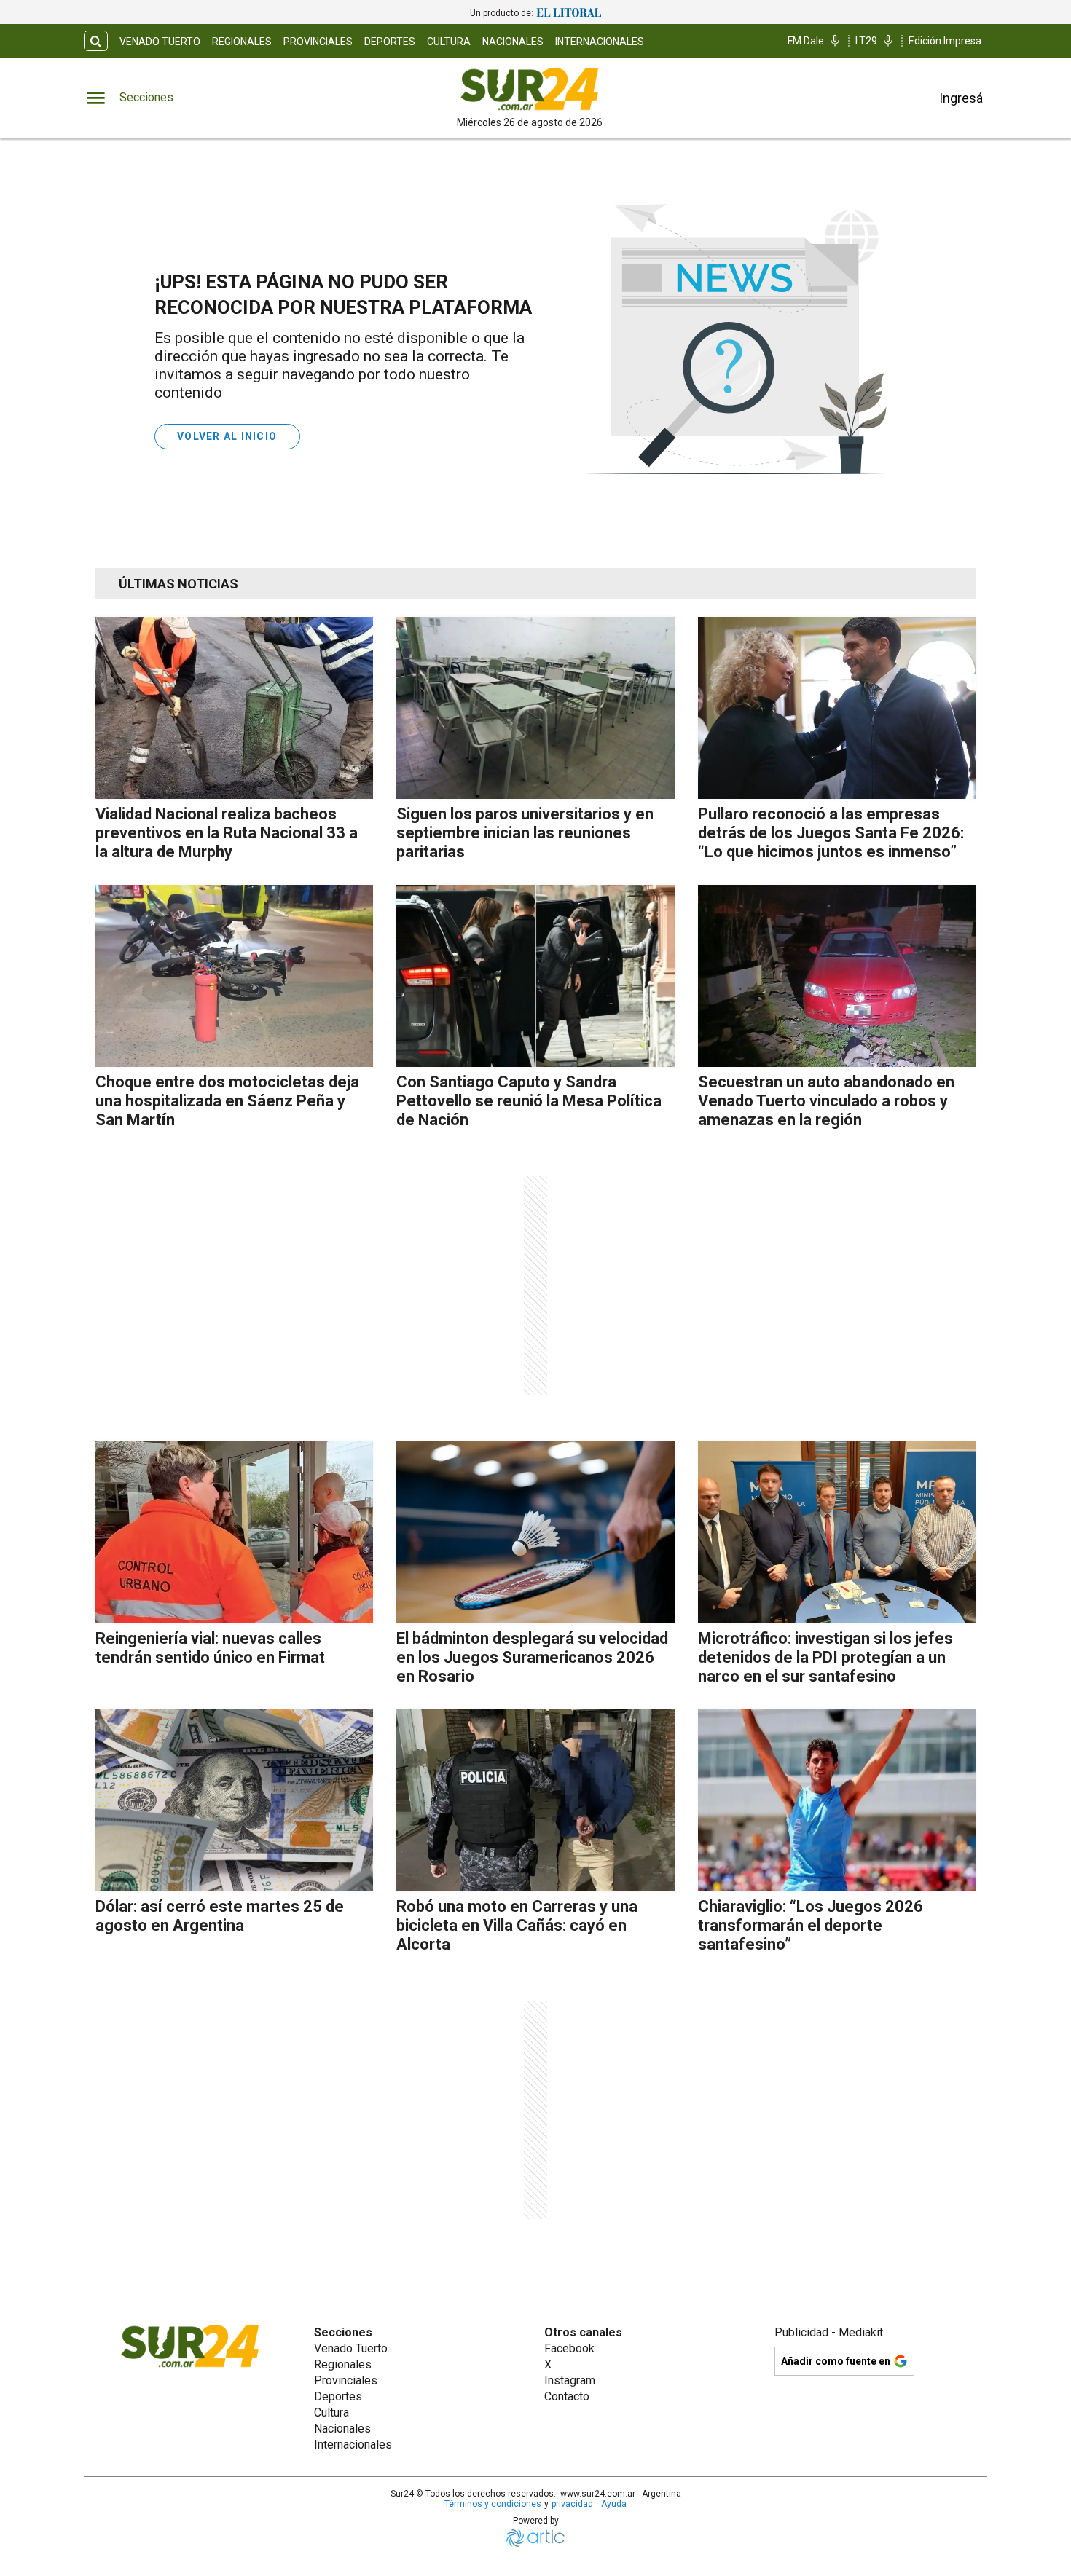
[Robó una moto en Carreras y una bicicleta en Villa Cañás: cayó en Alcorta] (535, 1800)
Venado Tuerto (160, 42)
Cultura (449, 42)
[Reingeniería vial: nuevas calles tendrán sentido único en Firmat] (234, 1532)
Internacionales (600, 42)
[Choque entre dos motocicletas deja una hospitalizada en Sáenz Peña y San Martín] (234, 976)
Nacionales (513, 42)
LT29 (866, 41)
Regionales (242, 42)
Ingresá (961, 98)
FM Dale (806, 41)
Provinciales (318, 42)
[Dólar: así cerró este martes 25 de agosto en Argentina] (234, 1800)
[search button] (96, 41)
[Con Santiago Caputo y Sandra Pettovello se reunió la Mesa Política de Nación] (535, 976)
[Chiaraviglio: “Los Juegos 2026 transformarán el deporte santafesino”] (837, 1800)
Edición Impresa (945, 41)
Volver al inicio (227, 436)
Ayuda (614, 2504)
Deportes (390, 42)
